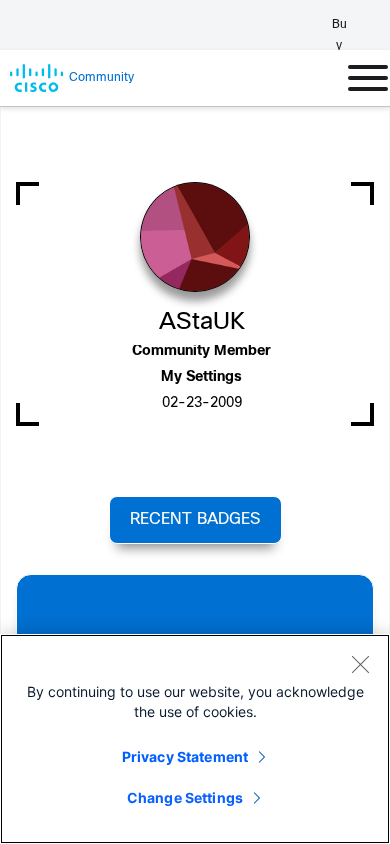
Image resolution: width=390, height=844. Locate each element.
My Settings (201, 377)
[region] (195, 739)
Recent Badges (195, 519)
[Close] (360, 664)
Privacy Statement (185, 756)
